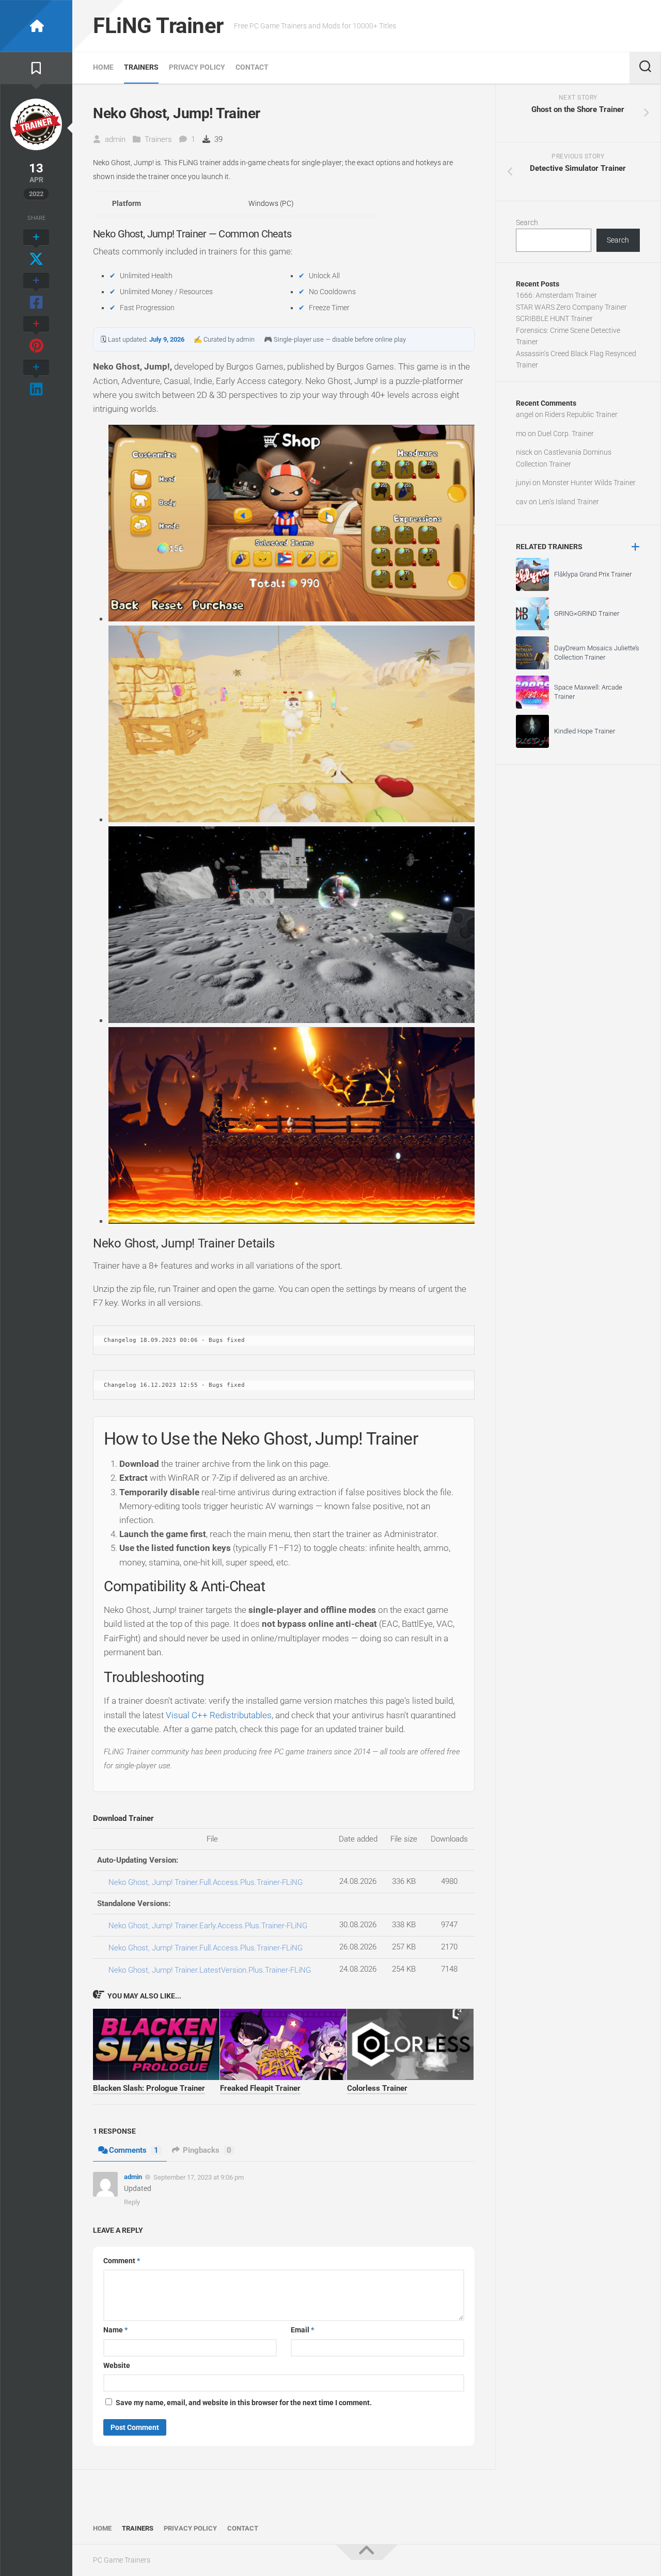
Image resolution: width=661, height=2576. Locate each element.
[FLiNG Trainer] (36, 26)
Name (115, 2330)
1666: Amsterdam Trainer (556, 295)
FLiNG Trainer (158, 26)
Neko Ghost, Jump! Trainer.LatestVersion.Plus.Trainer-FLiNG (210, 1970)
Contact (252, 67)
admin (115, 139)
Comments (134, 2150)
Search (527, 222)
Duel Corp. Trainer (566, 434)
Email (302, 2330)
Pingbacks (207, 2150)
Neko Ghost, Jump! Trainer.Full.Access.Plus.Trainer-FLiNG (206, 1882)
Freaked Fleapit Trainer (260, 2088)
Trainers (141, 67)
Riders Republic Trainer (581, 414)
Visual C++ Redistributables (219, 1715)
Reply (132, 2202)
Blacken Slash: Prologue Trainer (149, 2088)
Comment (122, 2261)
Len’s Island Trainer (569, 502)
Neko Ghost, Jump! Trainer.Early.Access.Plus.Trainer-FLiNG (208, 1926)
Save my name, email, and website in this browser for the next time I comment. (244, 2403)
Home (103, 67)
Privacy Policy (197, 67)
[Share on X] (36, 249)
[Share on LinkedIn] (36, 379)
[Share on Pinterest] (36, 335)
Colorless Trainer (377, 2088)
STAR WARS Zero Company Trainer (571, 307)
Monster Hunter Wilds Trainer (589, 483)
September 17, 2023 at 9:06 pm (199, 2177)
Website (117, 2365)
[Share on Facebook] (36, 292)
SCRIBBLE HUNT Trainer (554, 318)
